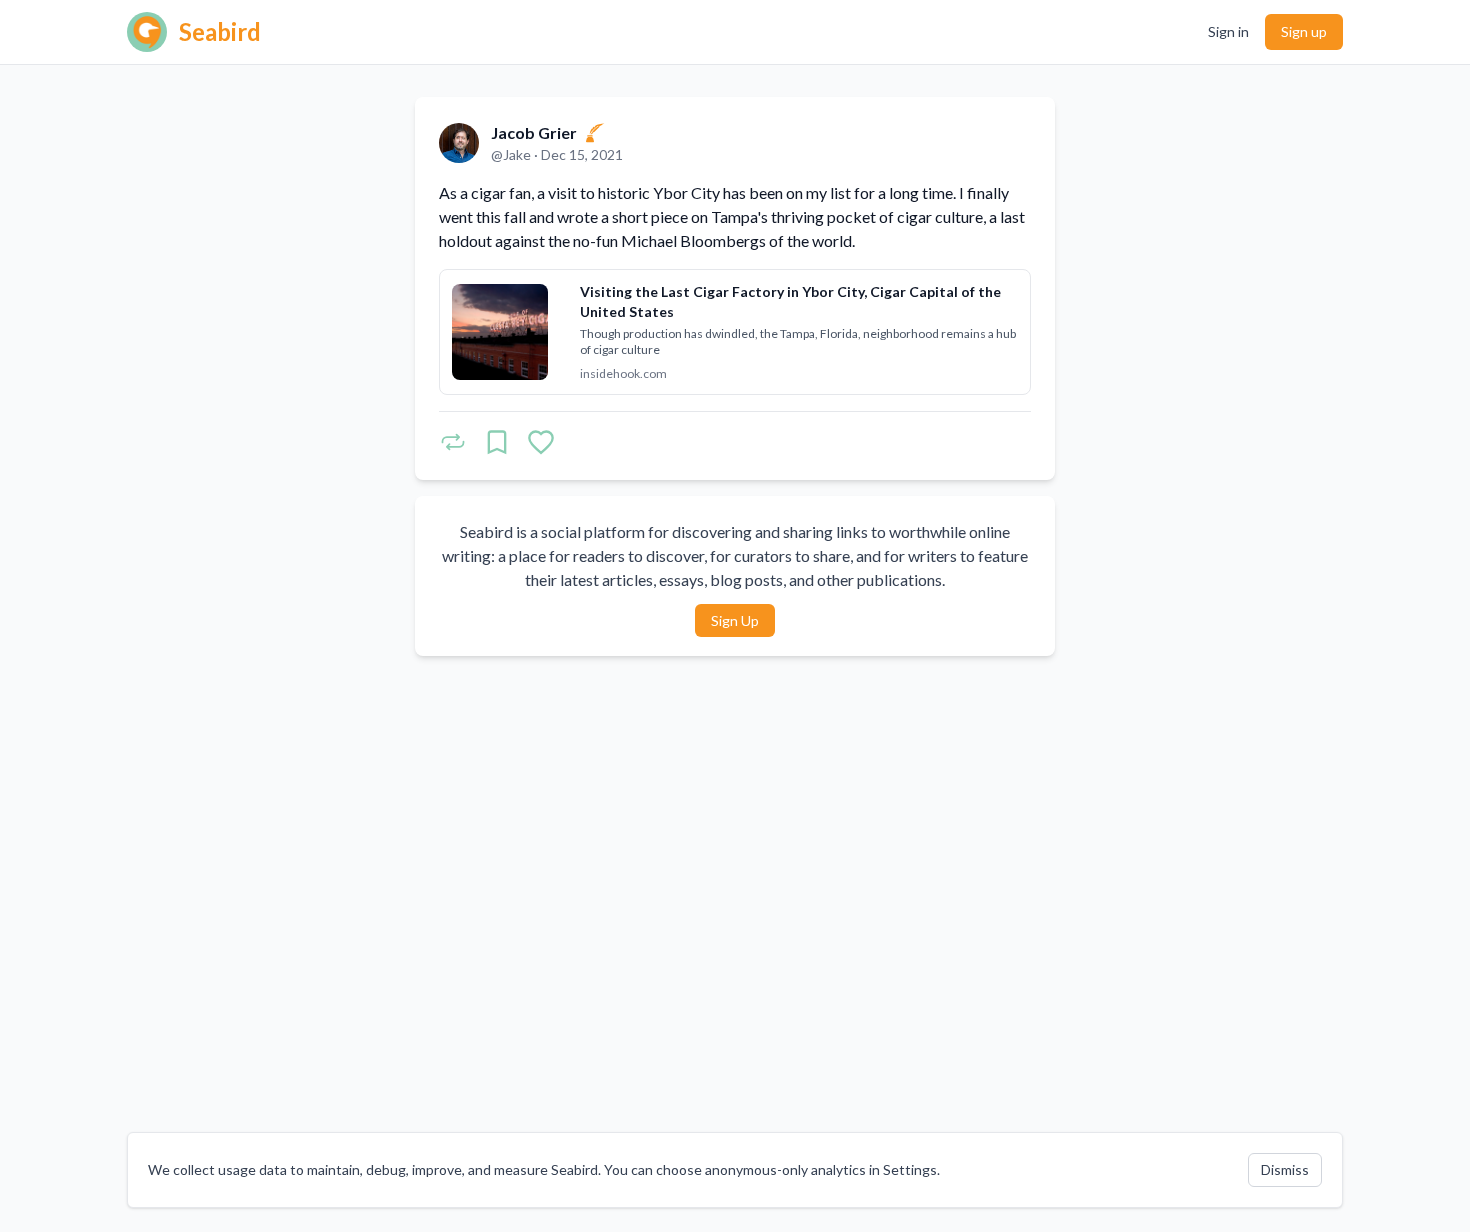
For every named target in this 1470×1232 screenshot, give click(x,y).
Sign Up (735, 620)
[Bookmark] (497, 442)
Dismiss (1285, 1169)
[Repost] (453, 442)
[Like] (541, 442)
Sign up (1304, 31)
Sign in (1228, 31)
